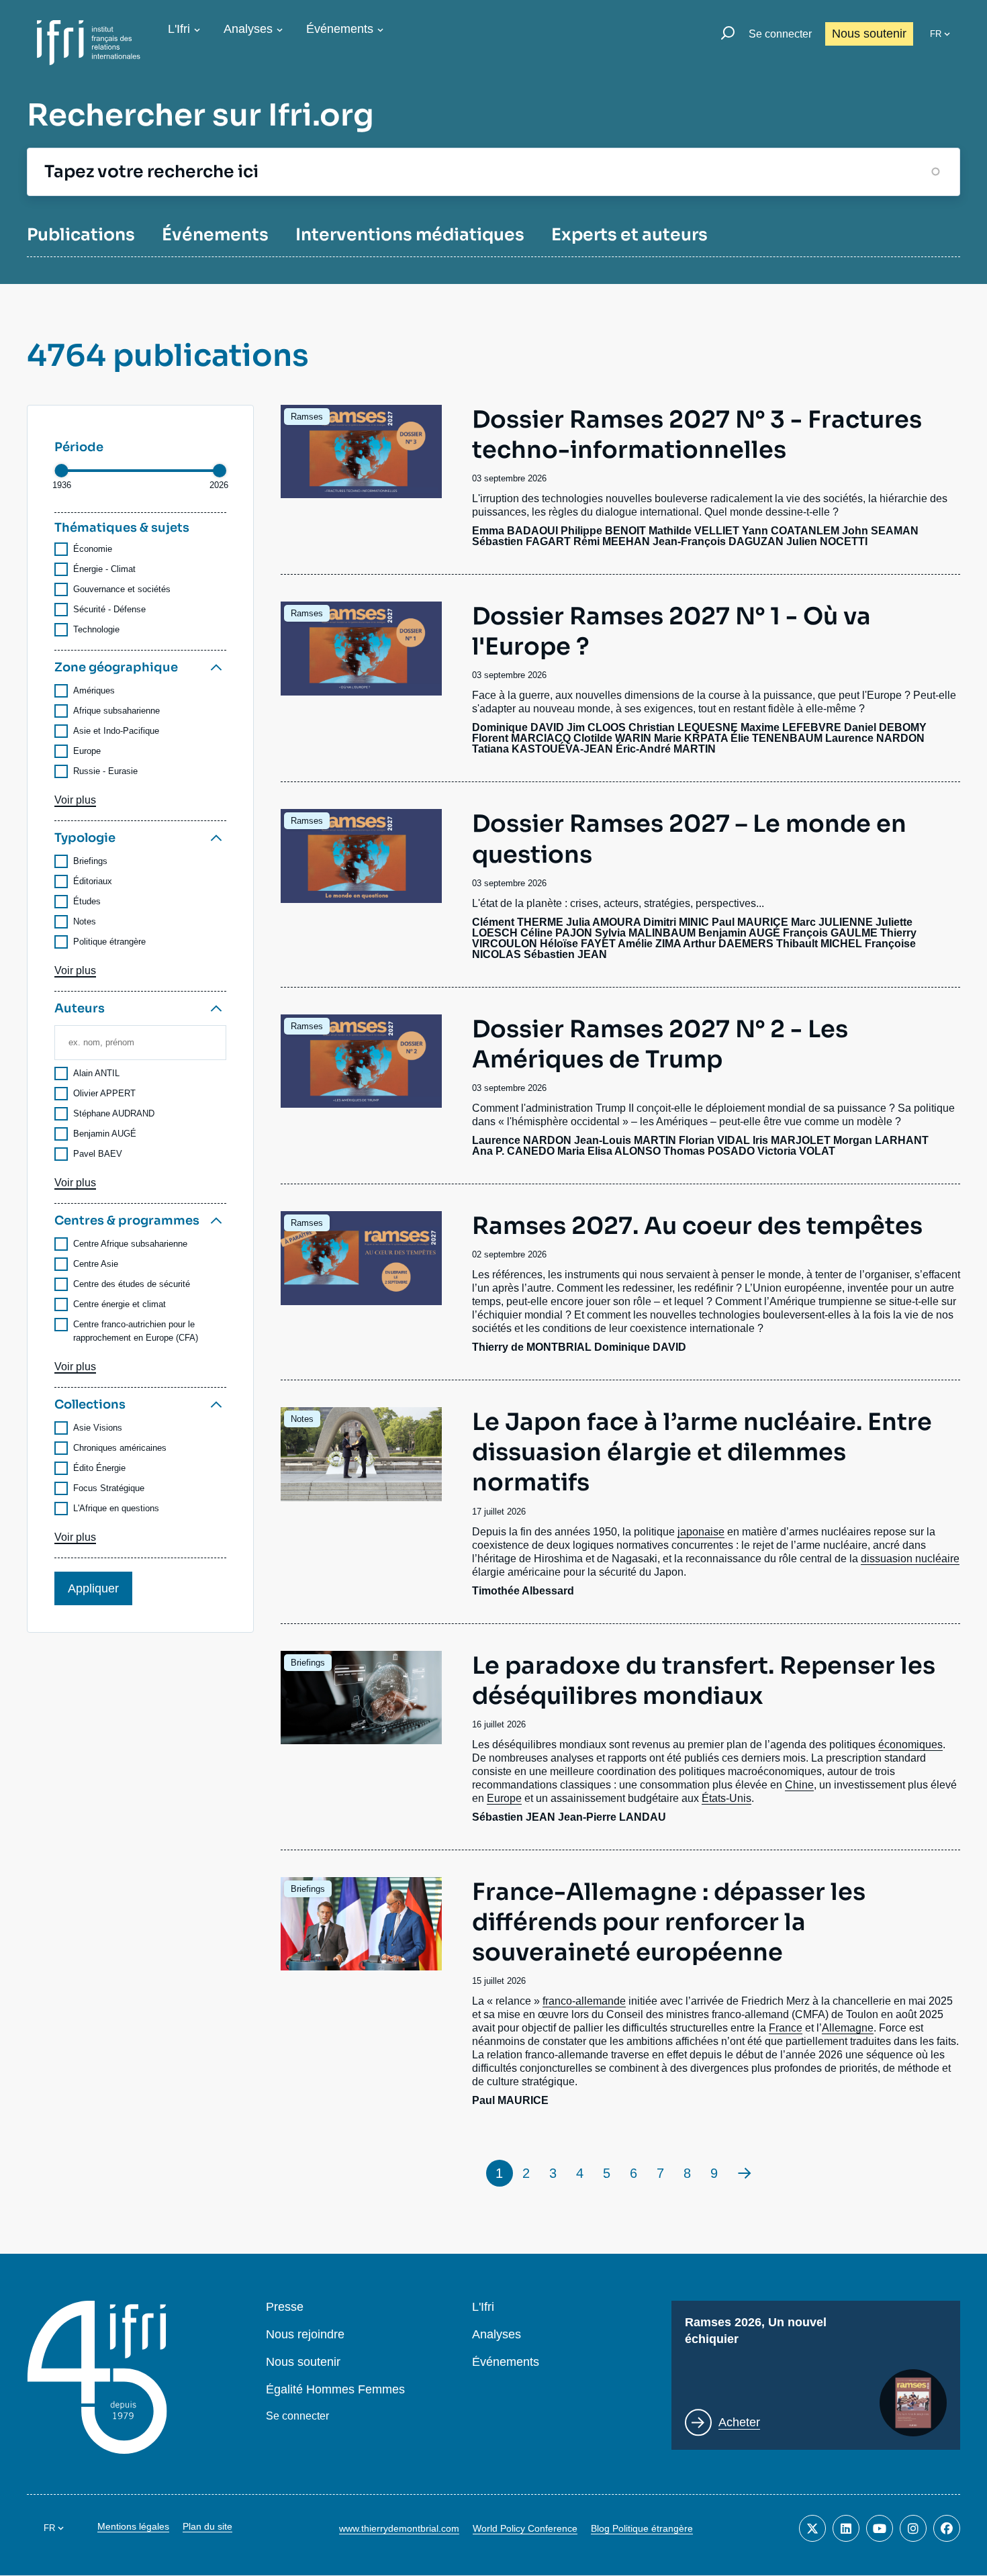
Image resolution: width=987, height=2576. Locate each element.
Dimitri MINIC (676, 922)
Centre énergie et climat (120, 1304)
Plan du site (207, 2526)
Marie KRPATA (691, 738)
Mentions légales (133, 2526)
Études (87, 901)
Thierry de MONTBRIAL (532, 1347)
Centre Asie (96, 1264)
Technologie (96, 629)
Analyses (248, 29)
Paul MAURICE (750, 922)
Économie (93, 549)
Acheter (739, 2422)
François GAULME (830, 933)
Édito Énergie (99, 1468)
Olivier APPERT (104, 1093)
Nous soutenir (869, 34)
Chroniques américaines (120, 1448)
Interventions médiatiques (410, 235)
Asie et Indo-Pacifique (116, 731)
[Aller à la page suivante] (745, 2173)
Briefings (90, 861)
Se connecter (780, 34)
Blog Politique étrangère (642, 2528)
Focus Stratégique (109, 1488)
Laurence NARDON (875, 738)
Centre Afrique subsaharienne (130, 1244)
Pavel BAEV (98, 1154)
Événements (340, 29)
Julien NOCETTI (827, 541)
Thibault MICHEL (819, 944)
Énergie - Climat (104, 569)
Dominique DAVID (518, 727)
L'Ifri (179, 29)
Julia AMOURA (603, 922)
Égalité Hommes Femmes (335, 2390)
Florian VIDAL (714, 1140)
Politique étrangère (109, 942)
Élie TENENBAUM (777, 738)
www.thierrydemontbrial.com (399, 2528)
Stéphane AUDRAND (114, 1113)
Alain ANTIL (96, 1073)
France (786, 2028)
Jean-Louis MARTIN (625, 1140)
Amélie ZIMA (649, 944)
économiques (910, 1745)
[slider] (61, 471)
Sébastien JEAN (565, 954)
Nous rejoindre (305, 2335)
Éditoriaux (93, 881)
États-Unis (726, 1798)
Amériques (94, 690)
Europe (87, 751)
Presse (285, 2307)
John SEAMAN (880, 531)
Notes (85, 921)
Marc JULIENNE (832, 922)
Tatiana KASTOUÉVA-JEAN (543, 749)
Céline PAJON (556, 933)
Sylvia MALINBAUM (645, 933)
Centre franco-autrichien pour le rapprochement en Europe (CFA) (136, 1331)
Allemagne (848, 2028)
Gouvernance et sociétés (122, 589)
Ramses (307, 417)
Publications (81, 235)
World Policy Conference (525, 2528)
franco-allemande (584, 2001)
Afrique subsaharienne (116, 711)
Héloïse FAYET (578, 944)
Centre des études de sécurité (132, 1284)
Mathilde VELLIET (694, 531)
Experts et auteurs (629, 235)
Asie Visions (98, 1428)
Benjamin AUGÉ (105, 1134)
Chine (799, 1785)
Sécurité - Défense (109, 609)
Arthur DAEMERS (728, 944)
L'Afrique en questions (116, 1508)
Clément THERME (518, 922)
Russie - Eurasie (105, 771)
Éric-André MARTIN (666, 749)
